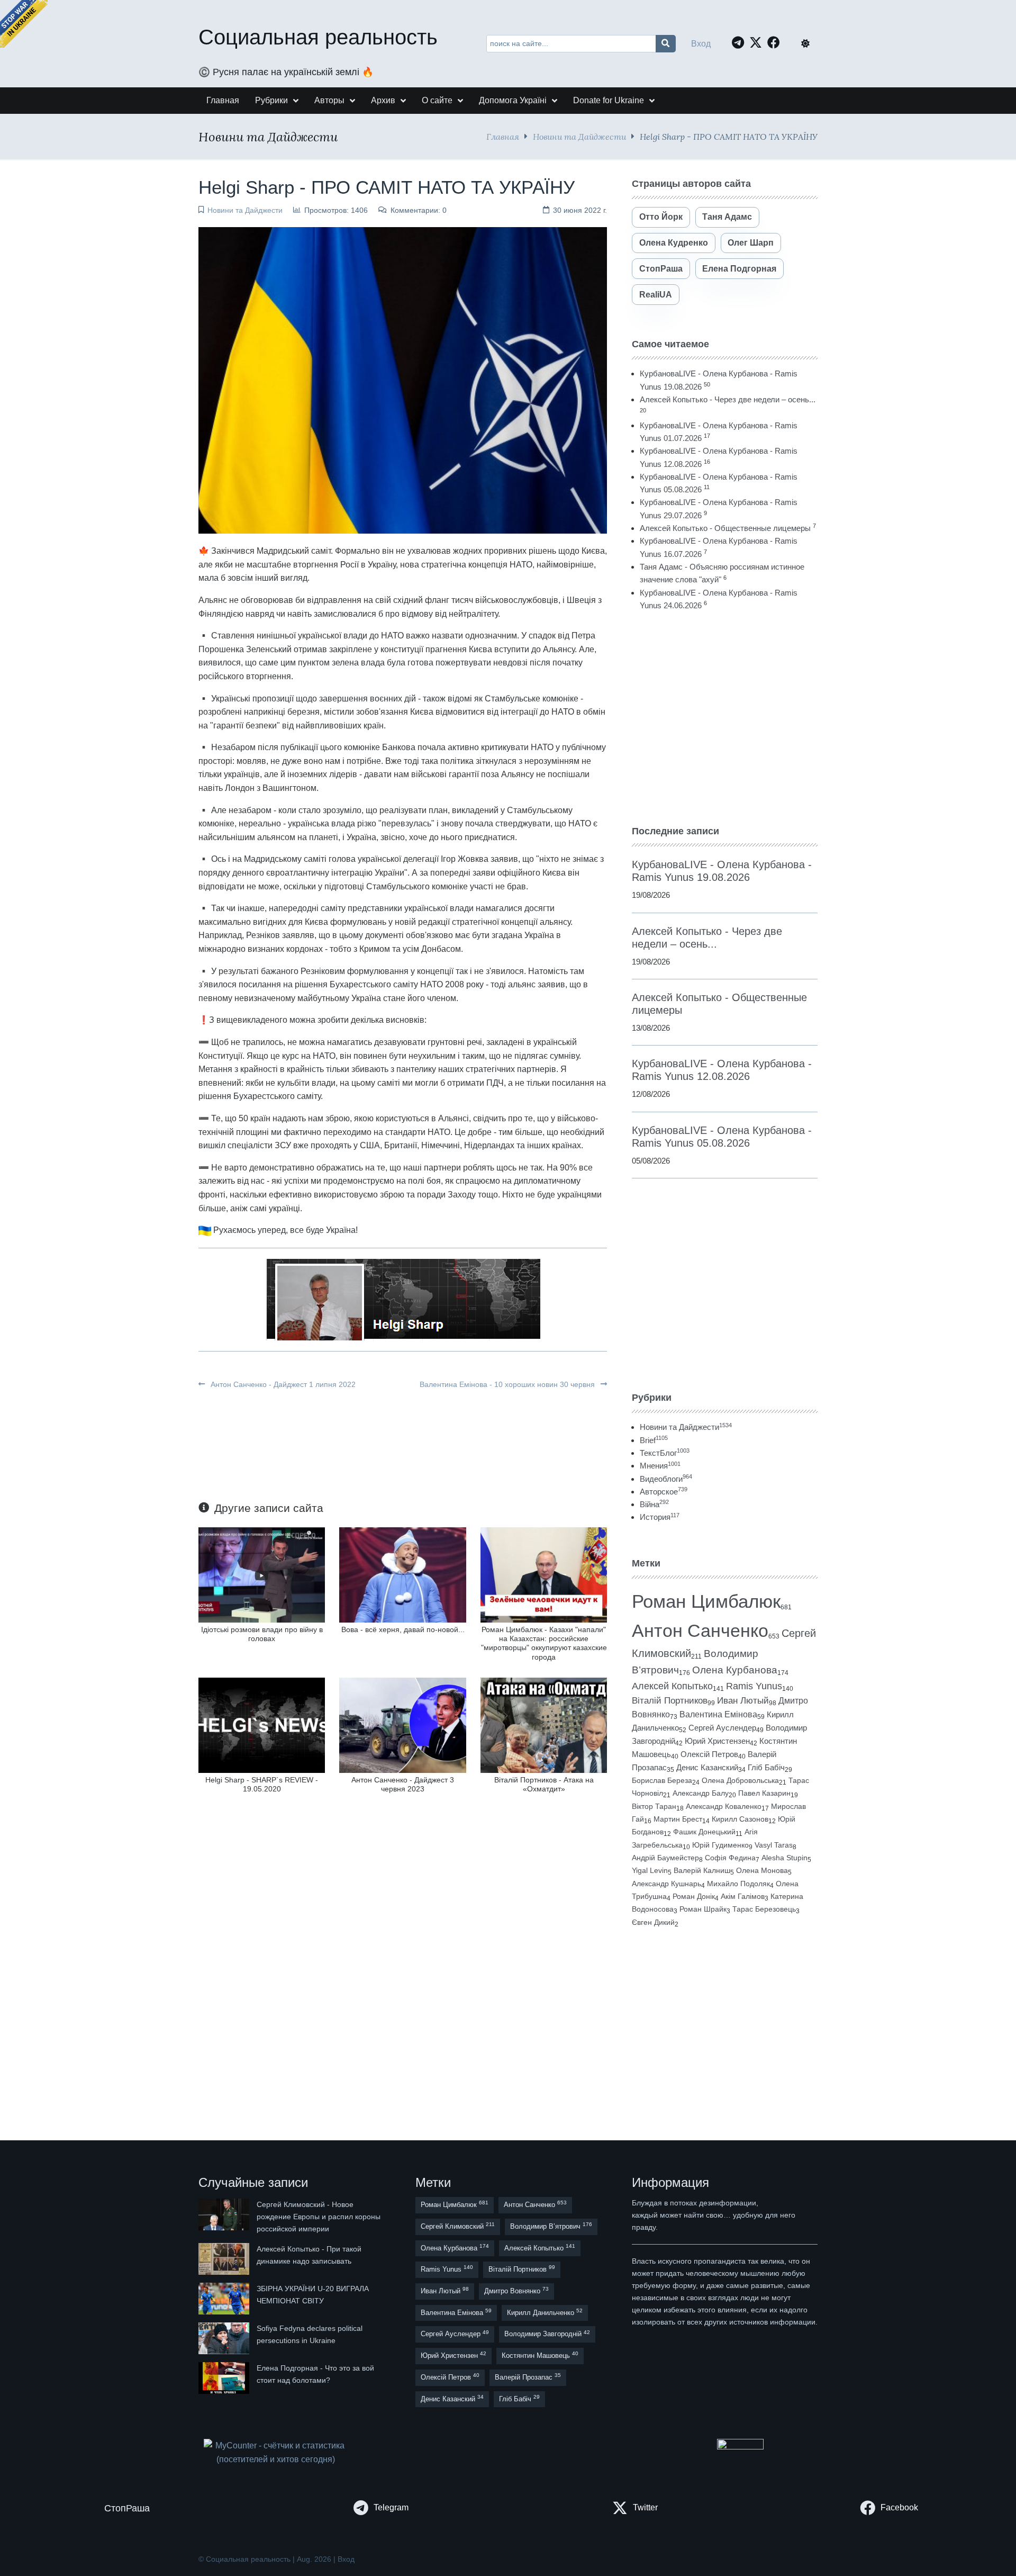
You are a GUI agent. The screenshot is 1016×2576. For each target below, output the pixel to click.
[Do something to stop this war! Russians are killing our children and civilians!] (24, 24)
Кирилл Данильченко (545, 2312)
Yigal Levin (650, 1870)
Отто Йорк (661, 217)
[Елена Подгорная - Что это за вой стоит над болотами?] (225, 2378)
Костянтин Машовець (540, 2355)
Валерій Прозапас (528, 2377)
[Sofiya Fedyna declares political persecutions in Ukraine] (225, 2338)
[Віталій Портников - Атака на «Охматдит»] (544, 1724)
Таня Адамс (727, 217)
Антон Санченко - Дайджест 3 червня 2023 (403, 1784)
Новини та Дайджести (579, 136)
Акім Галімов (743, 1897)
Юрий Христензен (717, 1741)
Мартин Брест (678, 1819)
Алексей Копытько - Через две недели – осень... (728, 399)
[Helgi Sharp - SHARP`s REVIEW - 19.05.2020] (262, 1724)
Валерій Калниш (702, 1870)
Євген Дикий (653, 1922)
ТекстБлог (665, 1453)
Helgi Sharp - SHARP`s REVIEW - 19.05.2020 (262, 1784)
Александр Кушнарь (666, 1884)
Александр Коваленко (724, 1806)
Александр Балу (701, 1793)
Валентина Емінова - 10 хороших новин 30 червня (508, 1384)
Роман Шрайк (703, 1909)
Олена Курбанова (735, 1670)
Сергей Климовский (458, 2226)
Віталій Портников (670, 1701)
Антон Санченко (700, 1631)
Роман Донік (694, 1896)
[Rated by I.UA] (740, 2447)
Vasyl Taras (774, 1845)
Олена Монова (762, 1870)
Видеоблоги (666, 1479)
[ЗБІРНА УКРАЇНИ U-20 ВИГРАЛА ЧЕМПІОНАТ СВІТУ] (225, 2299)
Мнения (660, 1466)
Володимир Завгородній (547, 2334)
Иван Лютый (743, 1701)
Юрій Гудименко (720, 1845)
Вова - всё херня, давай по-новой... (403, 1629)
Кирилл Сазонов (740, 1819)
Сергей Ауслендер (722, 1728)
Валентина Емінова (718, 1714)
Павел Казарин (764, 1793)
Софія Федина (730, 1858)
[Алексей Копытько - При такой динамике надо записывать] (225, 2259)
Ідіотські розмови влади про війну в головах (262, 1634)
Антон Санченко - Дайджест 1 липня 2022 (282, 1384)
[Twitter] (758, 42)
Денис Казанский (707, 1768)
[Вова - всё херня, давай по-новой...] (402, 1574)
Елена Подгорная (739, 269)
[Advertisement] (725, 718)
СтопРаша (661, 269)
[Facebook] (776, 42)
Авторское (664, 1492)
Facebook (899, 2507)
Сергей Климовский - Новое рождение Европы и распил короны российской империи (319, 2217)
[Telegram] (741, 42)
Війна (654, 1504)
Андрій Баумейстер (665, 1858)
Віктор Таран (654, 1806)
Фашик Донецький (704, 1832)
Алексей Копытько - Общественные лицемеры (725, 528)
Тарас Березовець (764, 1909)
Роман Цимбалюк (706, 1601)
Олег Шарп (751, 243)
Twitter (645, 2507)
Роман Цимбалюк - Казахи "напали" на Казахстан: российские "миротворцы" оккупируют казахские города (544, 1643)
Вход (701, 44)
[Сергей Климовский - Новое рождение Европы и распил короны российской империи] (225, 2217)
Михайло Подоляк (738, 1884)
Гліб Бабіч (766, 1768)
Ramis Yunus (754, 1686)
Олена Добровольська (740, 1780)
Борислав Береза (662, 1780)
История (660, 1517)
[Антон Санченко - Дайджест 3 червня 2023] (402, 1724)
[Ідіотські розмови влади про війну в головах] (262, 1574)
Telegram (391, 2507)
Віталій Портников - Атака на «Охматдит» (544, 1784)
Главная (503, 136)
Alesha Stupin (784, 1858)
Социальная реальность (318, 37)
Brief (654, 1440)
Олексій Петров (709, 1754)
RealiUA (656, 295)
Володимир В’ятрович (551, 2226)
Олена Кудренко (674, 243)
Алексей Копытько (672, 1686)
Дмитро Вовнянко (516, 2290)
